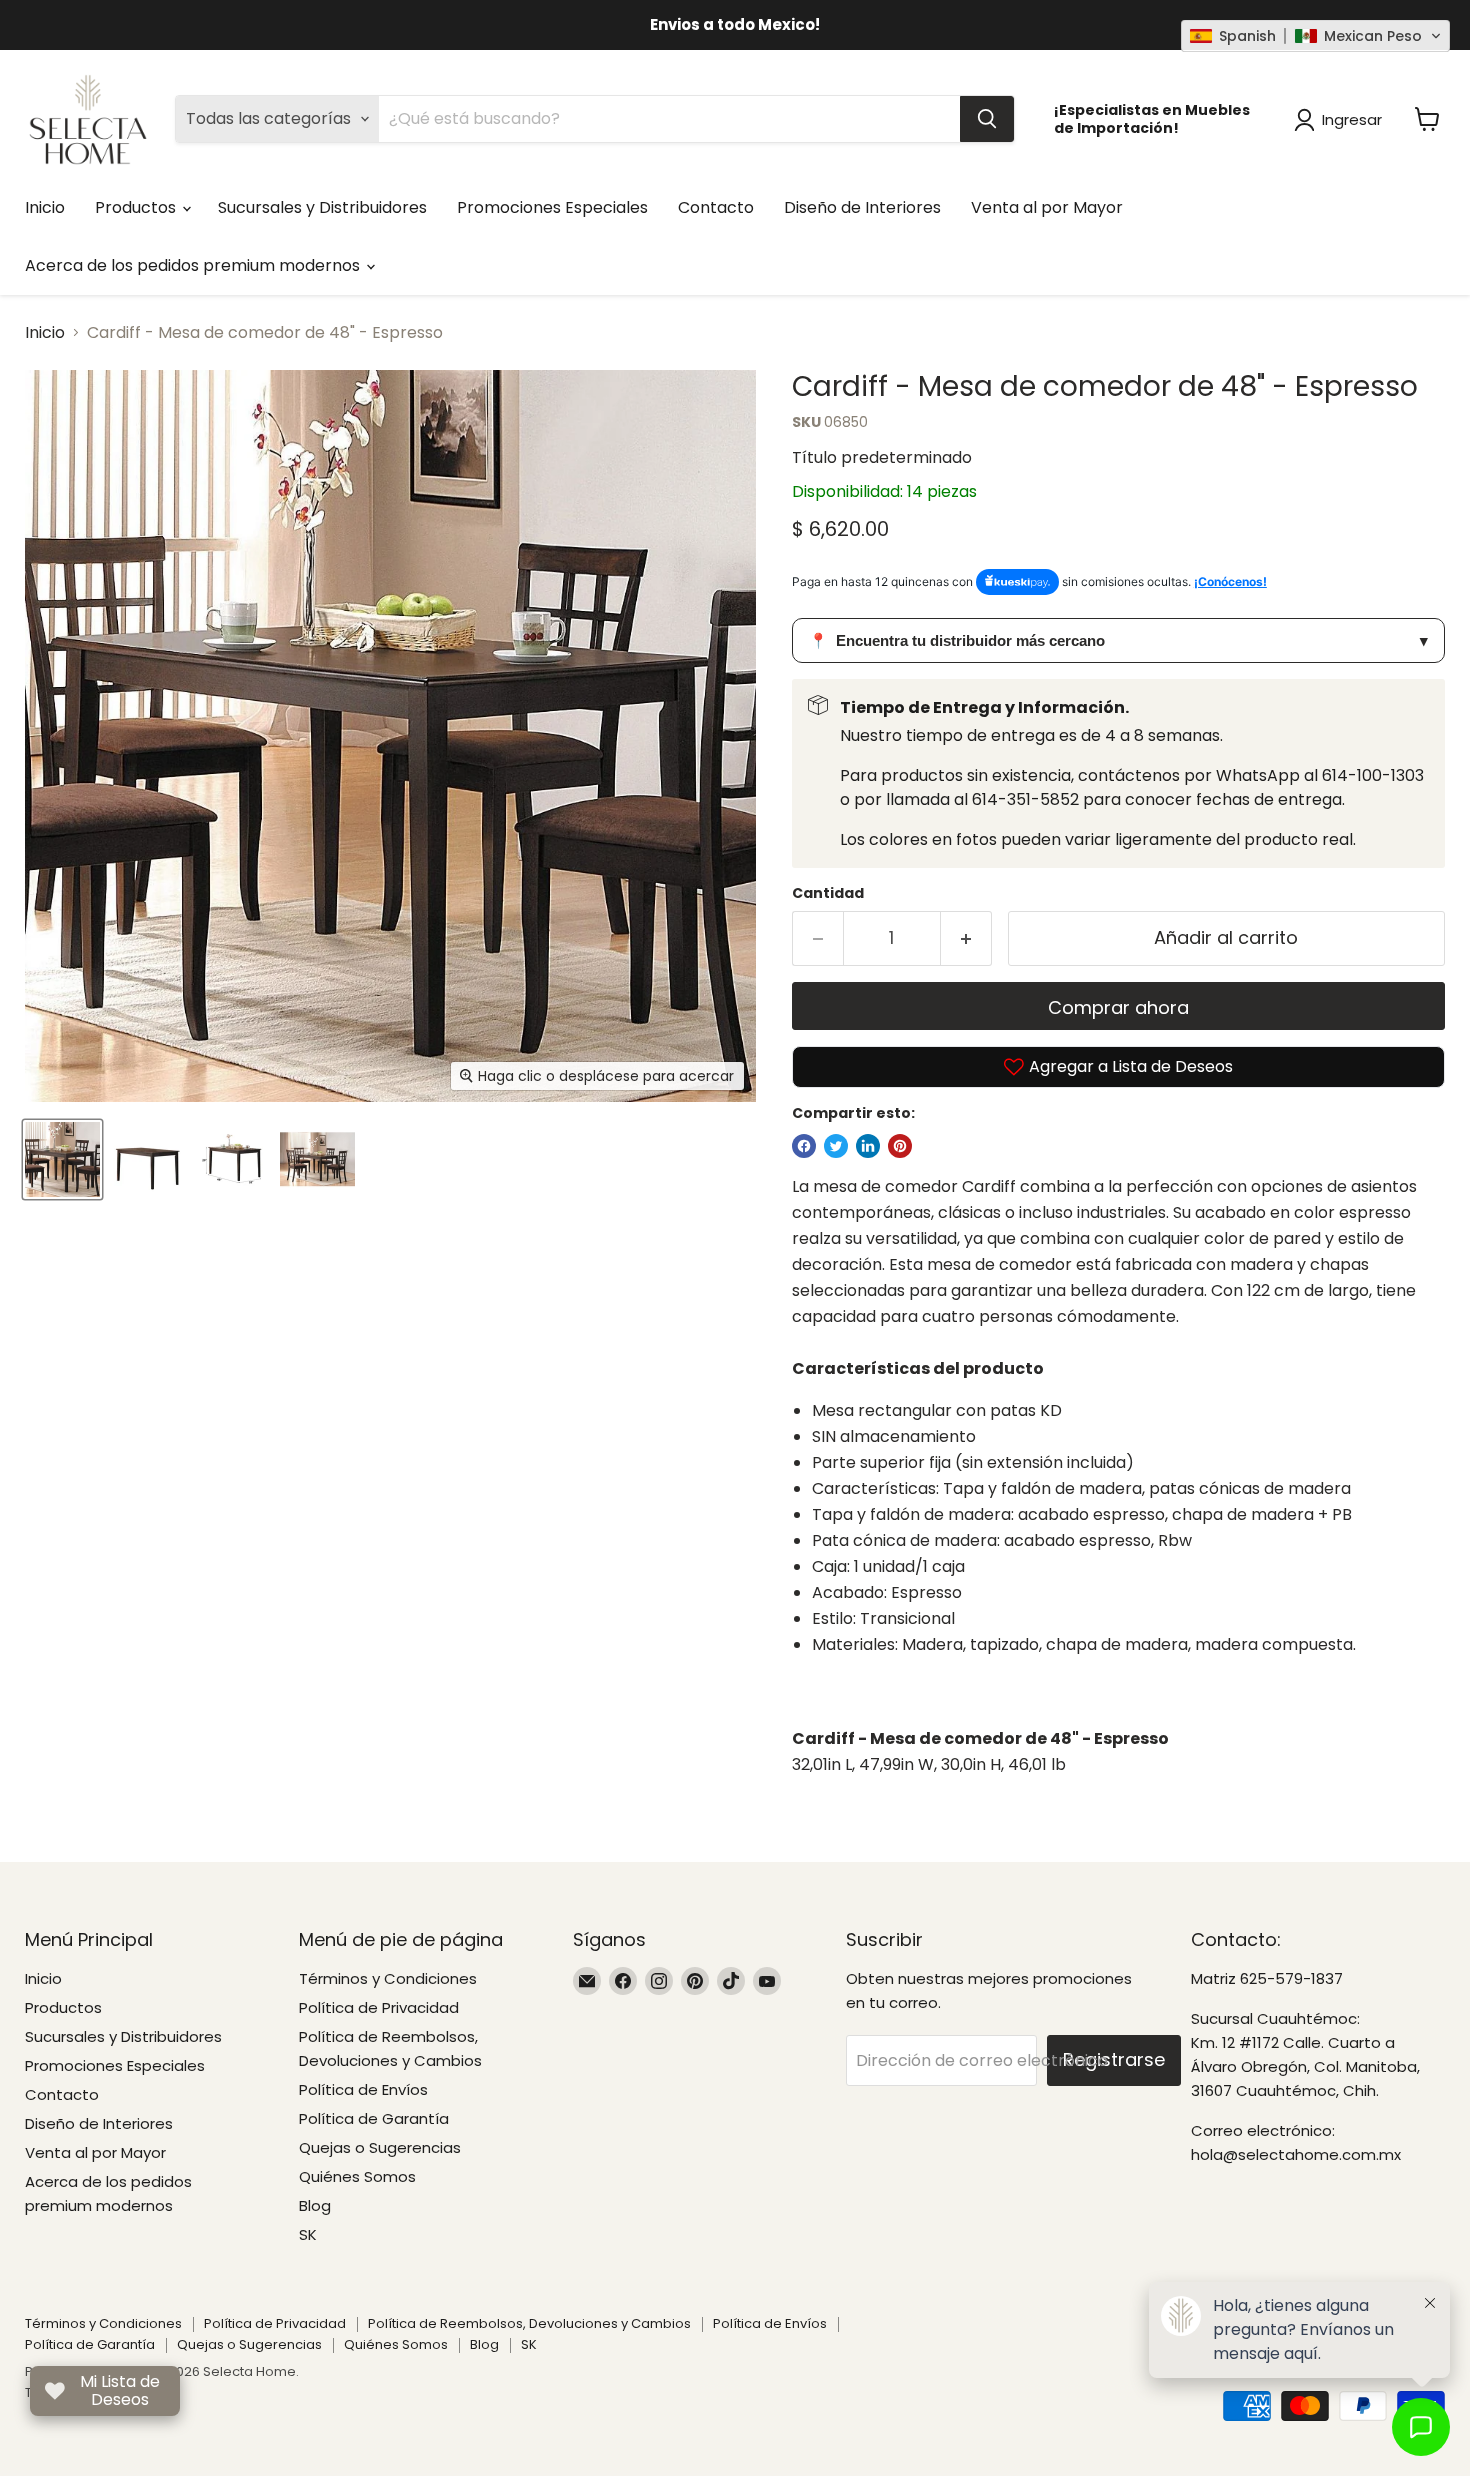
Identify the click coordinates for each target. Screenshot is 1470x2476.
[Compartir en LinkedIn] (868, 1146)
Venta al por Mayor (1047, 207)
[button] (1315, 36)
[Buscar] (987, 119)
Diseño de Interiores (862, 207)
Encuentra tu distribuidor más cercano (1118, 640)
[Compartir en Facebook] (804, 1146)
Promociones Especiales (552, 207)
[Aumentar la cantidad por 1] (966, 938)
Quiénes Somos (357, 2176)
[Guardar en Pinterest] (900, 1146)
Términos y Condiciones (388, 1978)
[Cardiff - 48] (62, 1159)
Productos (137, 207)
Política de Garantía (374, 2118)
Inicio (45, 207)
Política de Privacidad (379, 2007)
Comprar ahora (1118, 1007)
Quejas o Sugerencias (380, 2147)
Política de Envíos (363, 2089)
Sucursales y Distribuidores (322, 207)
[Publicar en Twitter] (836, 1146)
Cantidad (828, 893)
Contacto (716, 207)
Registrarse (1114, 2059)
